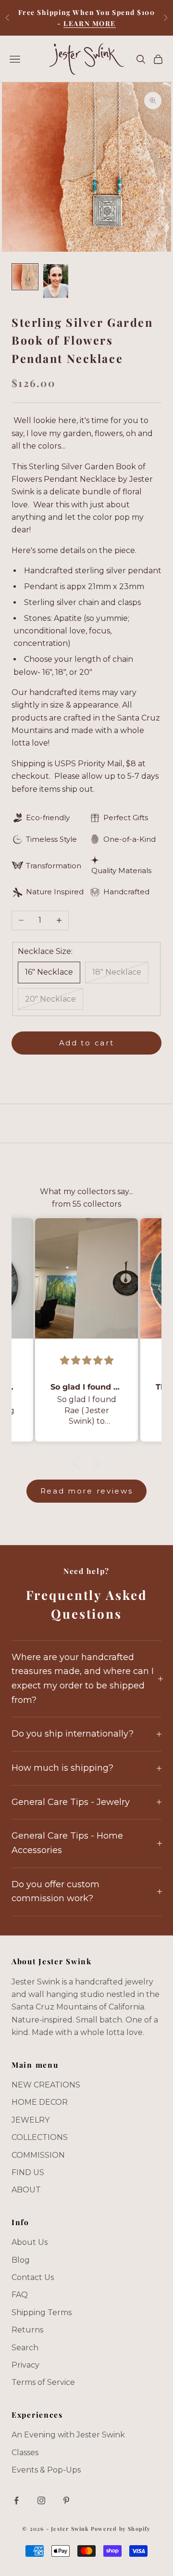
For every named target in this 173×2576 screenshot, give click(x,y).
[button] (79, 1463)
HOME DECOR (40, 2102)
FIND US (28, 2172)
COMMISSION (38, 2155)
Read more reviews (87, 1491)
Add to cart (87, 1043)
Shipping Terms (42, 2312)
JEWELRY (31, 2120)
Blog (21, 2260)
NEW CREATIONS (46, 2085)
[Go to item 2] (56, 281)
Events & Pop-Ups (46, 2470)
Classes (25, 2453)
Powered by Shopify (121, 2529)
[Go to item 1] (25, 277)
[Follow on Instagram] (41, 2500)
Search (25, 2348)
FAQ (20, 2295)
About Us (30, 2242)
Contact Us (33, 2277)
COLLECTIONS (40, 2137)
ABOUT (26, 2190)
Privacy (25, 2365)
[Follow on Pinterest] (66, 2500)
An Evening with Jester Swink (68, 2435)
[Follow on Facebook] (16, 2500)
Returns (27, 2330)
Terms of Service (43, 2382)
